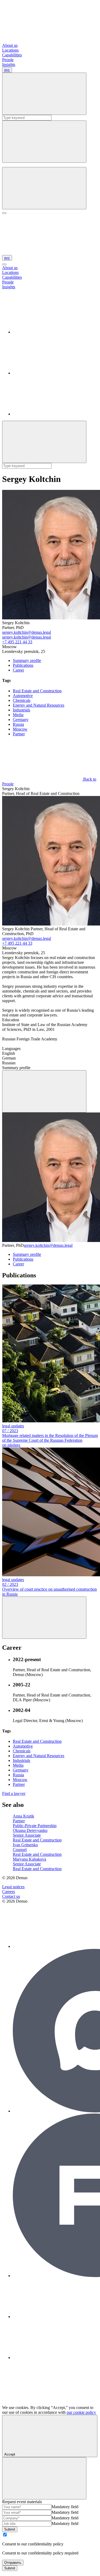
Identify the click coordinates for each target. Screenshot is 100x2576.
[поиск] (44, 188)
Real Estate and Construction (37, 691)
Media (18, 715)
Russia (18, 724)
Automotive (23, 696)
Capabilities (12, 55)
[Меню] (4, 213)
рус (7, 70)
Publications (23, 665)
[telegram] (53, 373)
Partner (19, 734)
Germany (21, 720)
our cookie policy (81, 2412)
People (8, 60)
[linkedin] (53, 332)
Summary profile (27, 660)
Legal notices (13, 1887)
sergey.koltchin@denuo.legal (27, 632)
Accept (10, 2454)
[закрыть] (4, 264)
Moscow (20, 729)
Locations (10, 50)
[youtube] (53, 414)
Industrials (21, 710)
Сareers (9, 1892)
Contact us (11, 1896)
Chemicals (22, 700)
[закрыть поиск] (44, 142)
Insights (9, 64)
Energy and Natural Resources (39, 705)
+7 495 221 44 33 (17, 642)
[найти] (44, 94)
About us (10, 45)
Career (18, 670)
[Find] (44, 442)
